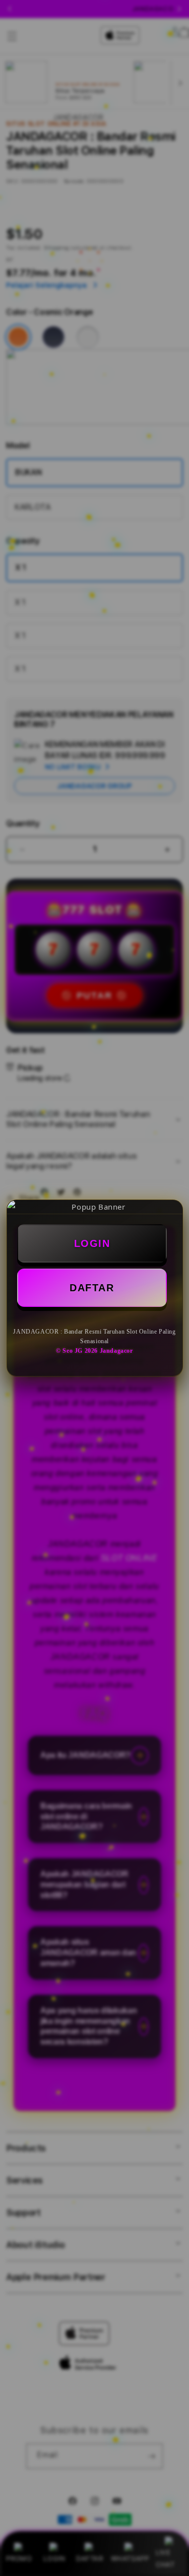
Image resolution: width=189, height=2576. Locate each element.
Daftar (92, 1288)
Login (92, 1243)
